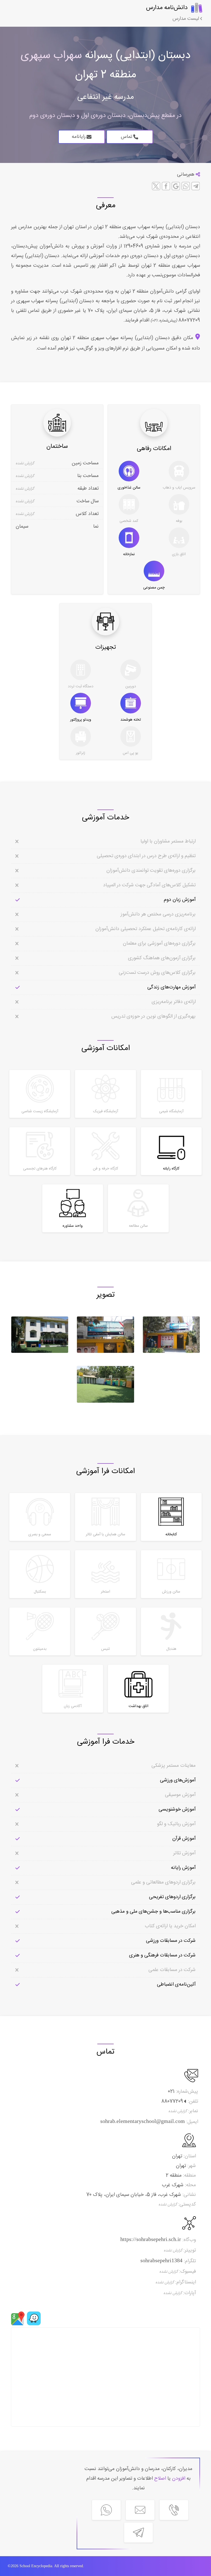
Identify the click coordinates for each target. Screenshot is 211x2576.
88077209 (188, 320)
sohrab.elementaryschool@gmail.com (143, 2121)
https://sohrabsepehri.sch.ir (151, 2239)
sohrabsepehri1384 (161, 2260)
